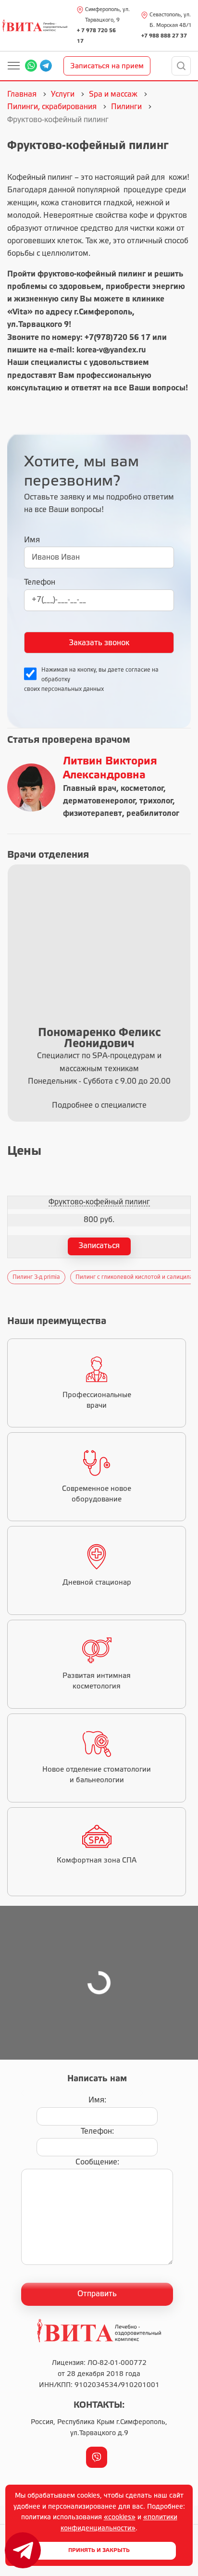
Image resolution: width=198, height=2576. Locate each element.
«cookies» (120, 2518)
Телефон (40, 582)
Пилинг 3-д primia (36, 1277)
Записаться (99, 1246)
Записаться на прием (107, 66)
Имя (32, 540)
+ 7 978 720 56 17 (96, 36)
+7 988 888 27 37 (164, 36)
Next (193, 1277)
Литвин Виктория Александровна (110, 769)
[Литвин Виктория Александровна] (31, 788)
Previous (5, 1277)
